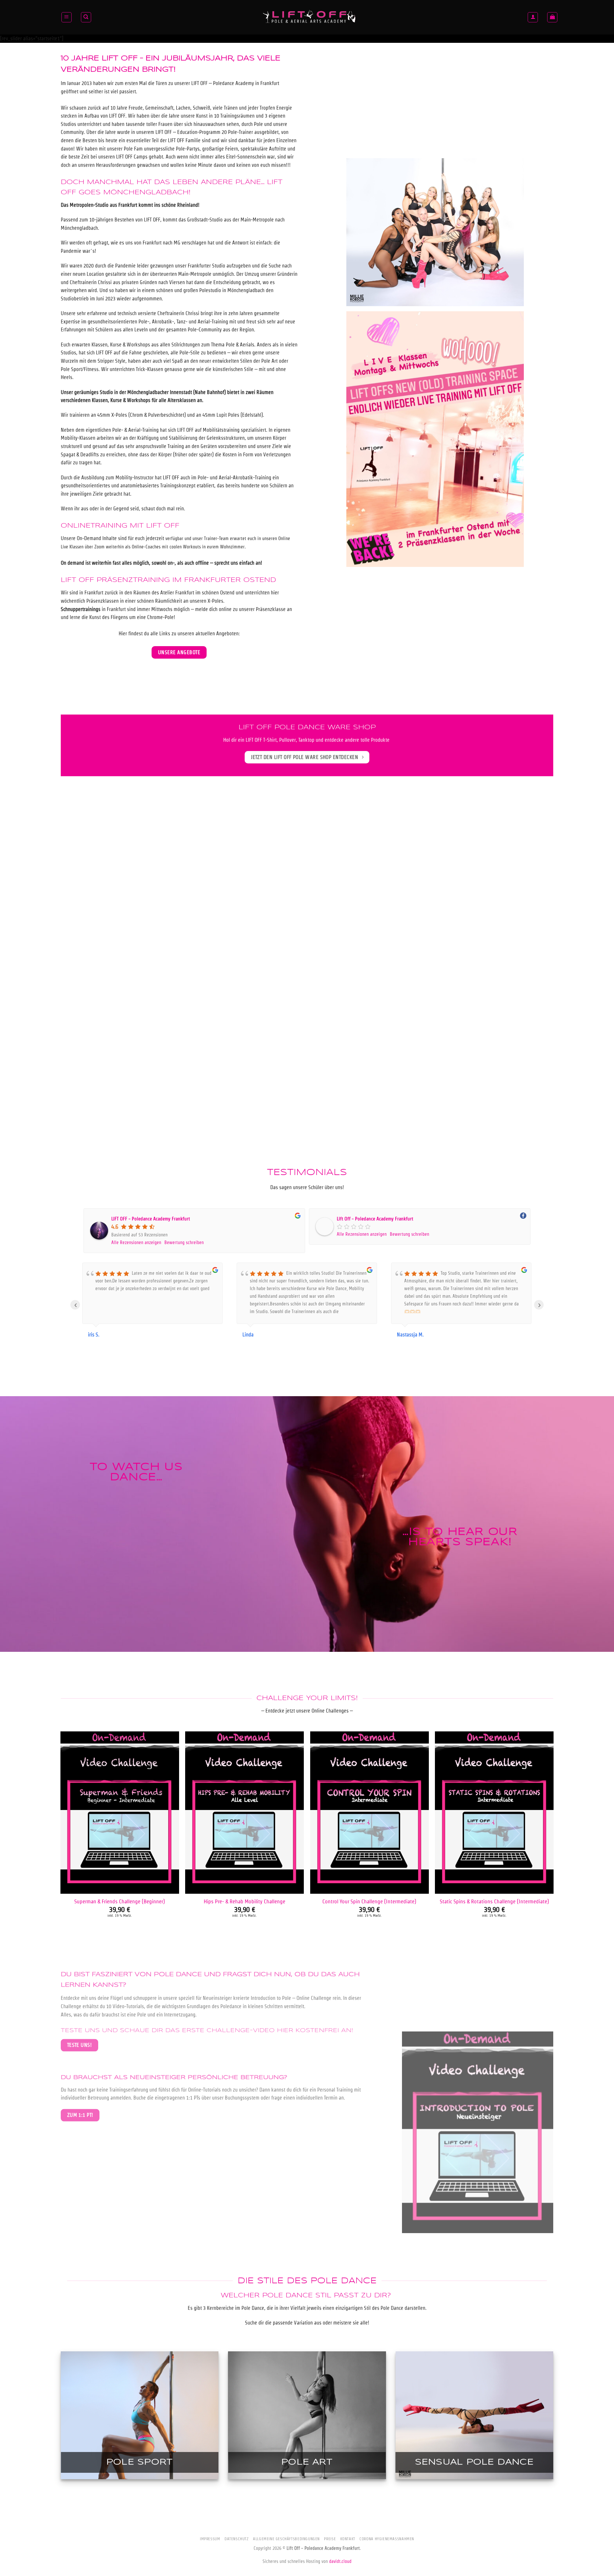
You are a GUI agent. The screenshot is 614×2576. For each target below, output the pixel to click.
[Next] (553, 1839)
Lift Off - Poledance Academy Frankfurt (375, 1219)
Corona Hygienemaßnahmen (387, 2539)
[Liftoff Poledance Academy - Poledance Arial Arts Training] (310, 17)
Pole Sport (140, 2462)
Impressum (210, 2539)
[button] (67, 17)
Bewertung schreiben (184, 1242)
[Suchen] (86, 17)
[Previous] (61, 1839)
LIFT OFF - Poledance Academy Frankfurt (151, 1219)
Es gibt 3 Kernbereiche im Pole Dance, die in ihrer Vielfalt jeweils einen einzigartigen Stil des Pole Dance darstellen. (307, 2308)
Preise (330, 2539)
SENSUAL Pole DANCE (474, 2462)
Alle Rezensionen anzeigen (136, 1242)
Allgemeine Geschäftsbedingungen (286, 2539)
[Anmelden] (533, 17)
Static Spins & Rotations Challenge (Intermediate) (494, 1901)
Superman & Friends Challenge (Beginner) (120, 1901)
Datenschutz (237, 2539)
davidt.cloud (340, 2561)
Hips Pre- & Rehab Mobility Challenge (244, 1901)
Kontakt (348, 2539)
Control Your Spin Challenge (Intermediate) (369, 1901)
